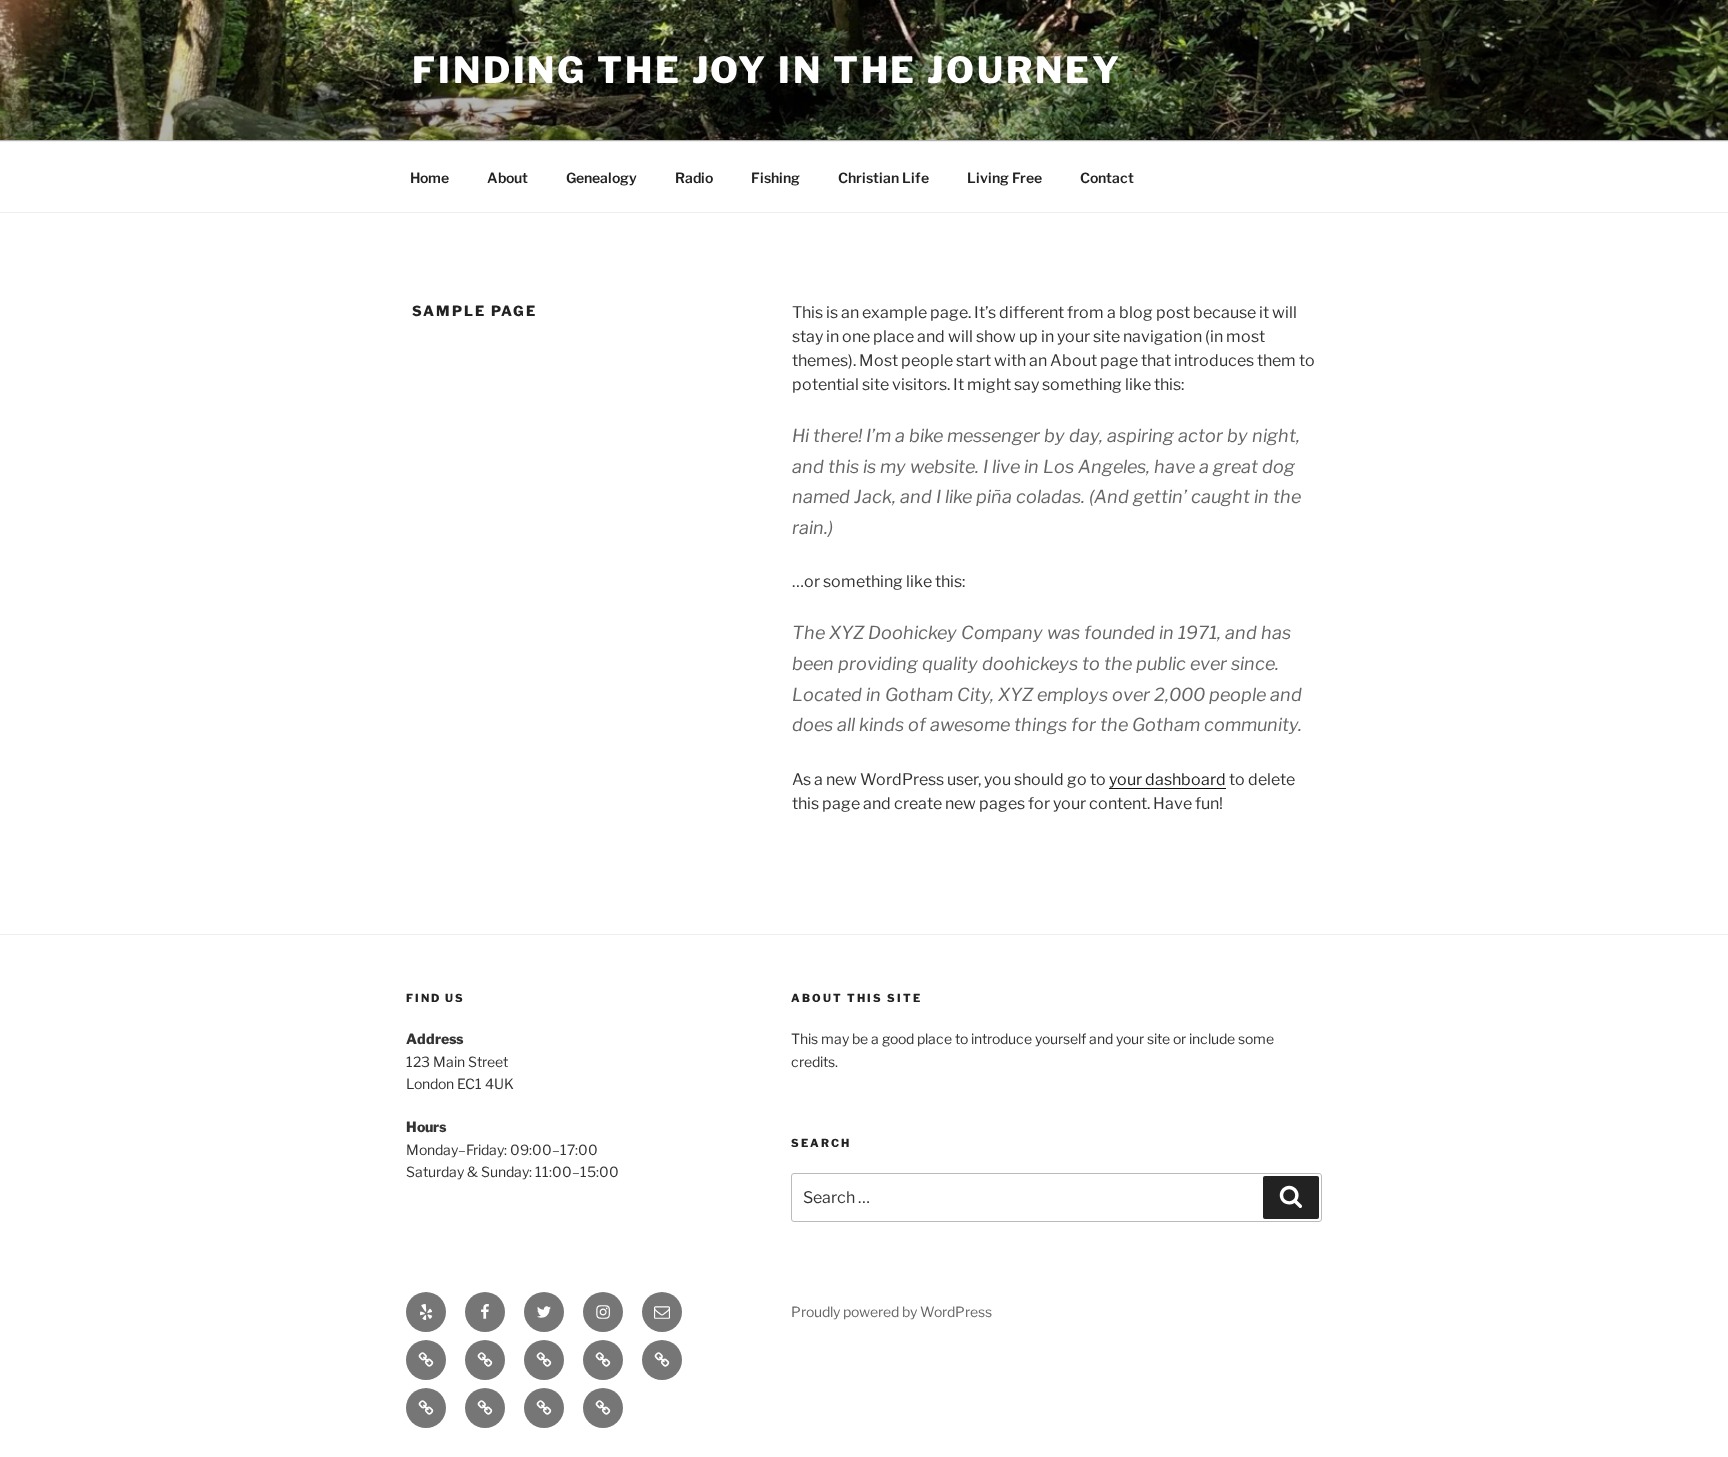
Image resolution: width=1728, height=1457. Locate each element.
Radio (694, 177)
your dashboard (1167, 779)
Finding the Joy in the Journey (766, 70)
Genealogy (601, 177)
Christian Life (883, 177)
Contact (1107, 177)
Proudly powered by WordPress (891, 1311)
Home (429, 177)
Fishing (775, 177)
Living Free (1004, 177)
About (507, 177)
